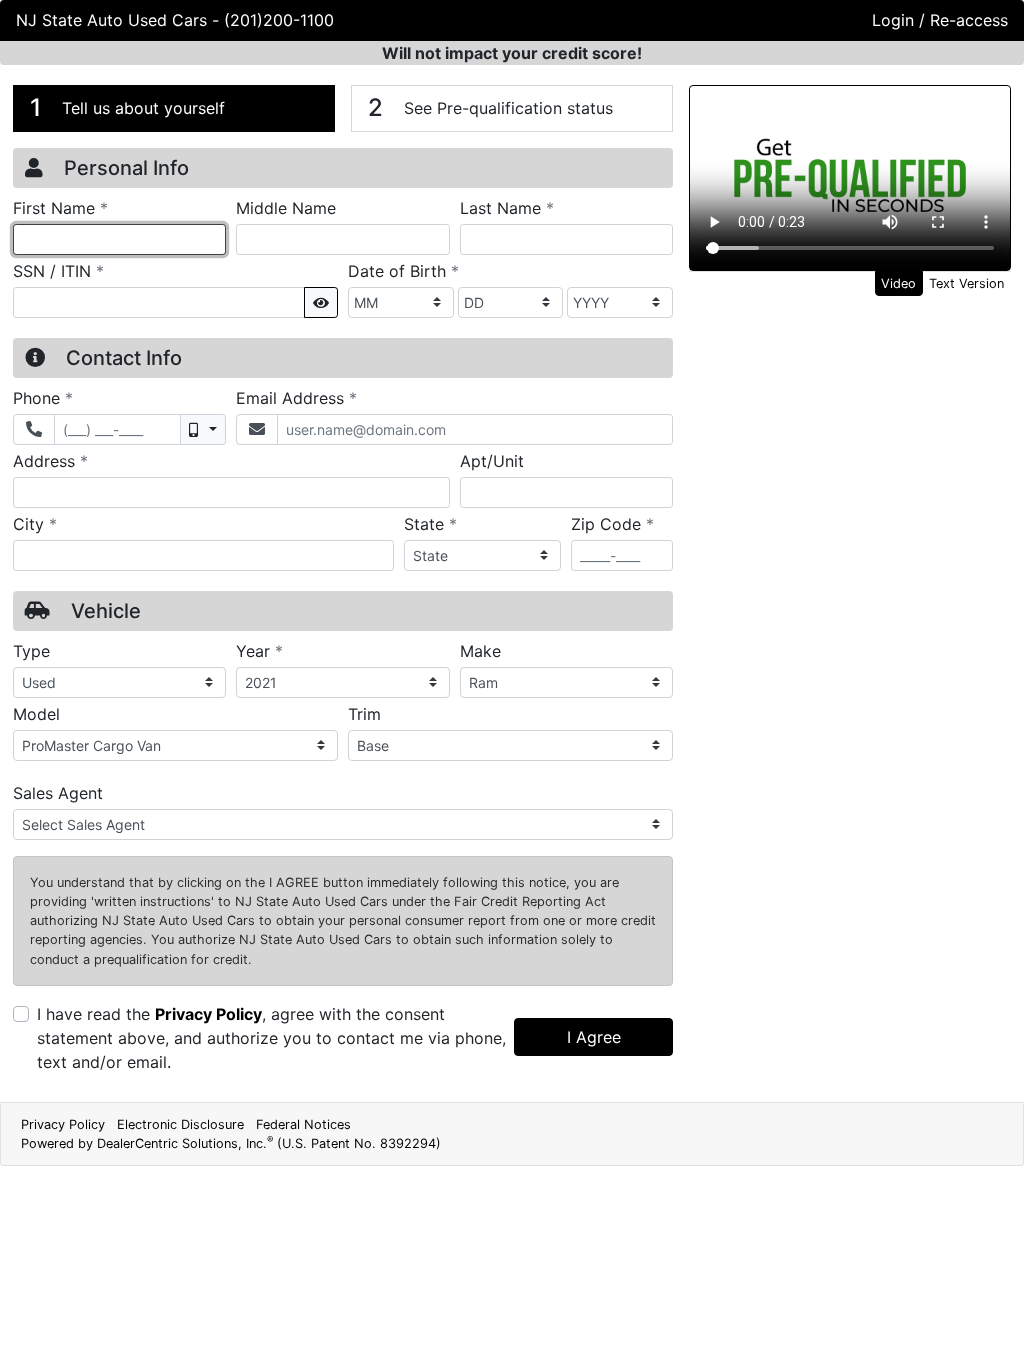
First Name (60, 207)
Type (31, 651)
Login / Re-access (940, 20)
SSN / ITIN (58, 270)
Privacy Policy (208, 1014)
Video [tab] (898, 283)
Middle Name (286, 208)
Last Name (507, 207)
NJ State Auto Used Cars (114, 20)
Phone (43, 397)
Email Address (296, 397)
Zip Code (612, 523)
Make (480, 651)
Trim (364, 714)
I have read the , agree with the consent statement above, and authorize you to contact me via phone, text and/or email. (271, 1038)
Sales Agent (58, 793)
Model (36, 714)
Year (259, 650)
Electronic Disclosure (180, 1124)
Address (50, 460)
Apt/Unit (492, 461)
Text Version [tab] (966, 283)
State (430, 523)
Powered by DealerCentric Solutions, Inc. (231, 1143)
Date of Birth (403, 270)
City (35, 523)
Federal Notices (303, 1124)
